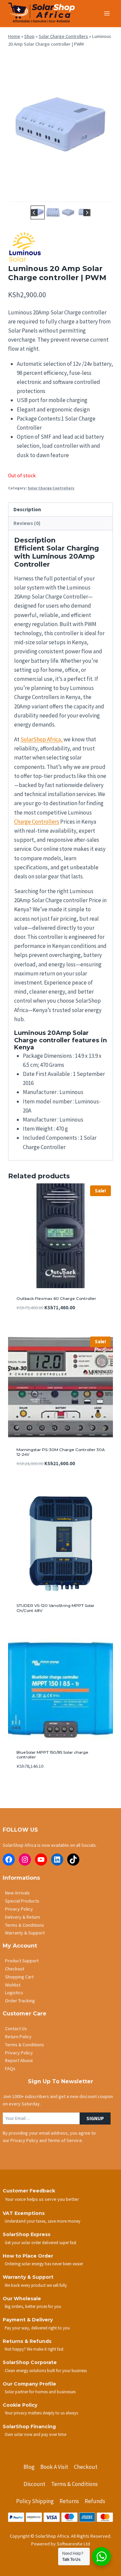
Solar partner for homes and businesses (40, 2392)
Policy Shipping (35, 2501)
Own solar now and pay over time (35, 2434)
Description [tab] (27, 509)
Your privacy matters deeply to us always (41, 2413)
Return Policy (18, 2037)
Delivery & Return (23, 1917)
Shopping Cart (19, 1977)
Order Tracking (20, 2001)
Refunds (95, 2501)
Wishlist (13, 1985)
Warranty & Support (25, 1933)
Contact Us (16, 2028)
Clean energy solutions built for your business (46, 2370)
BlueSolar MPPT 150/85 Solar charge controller (52, 1755)
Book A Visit (54, 2467)
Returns (69, 2501)
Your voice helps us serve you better (42, 2199)
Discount (34, 2484)
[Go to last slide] (34, 212)
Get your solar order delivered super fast (41, 2242)
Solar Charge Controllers (63, 36)
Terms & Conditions (25, 1925)
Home (14, 36)
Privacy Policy (19, 1909)
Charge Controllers (37, 822)
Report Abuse (19, 2060)
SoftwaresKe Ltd (73, 2544)
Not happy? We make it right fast (34, 2349)
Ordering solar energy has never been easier (44, 2264)
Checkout (15, 1969)
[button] (53, 212)
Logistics (14, 1993)
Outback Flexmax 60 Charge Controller (56, 1298)
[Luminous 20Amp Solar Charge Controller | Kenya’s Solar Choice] (61, 128)
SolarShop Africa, (42, 739)
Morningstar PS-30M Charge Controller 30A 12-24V (61, 1452)
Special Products (22, 1901)
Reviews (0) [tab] (27, 523)
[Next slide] (87, 212)
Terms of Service (65, 2140)
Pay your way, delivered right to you (37, 2328)
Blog (29, 2467)
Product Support (22, 1961)
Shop (29, 36)
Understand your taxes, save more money (43, 2221)
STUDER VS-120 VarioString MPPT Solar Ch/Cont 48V (55, 1608)
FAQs (10, 2068)
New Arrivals (17, 1893)
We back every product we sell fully (36, 2285)
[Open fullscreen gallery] (106, 197)
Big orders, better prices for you (33, 2306)
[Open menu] (107, 13)
